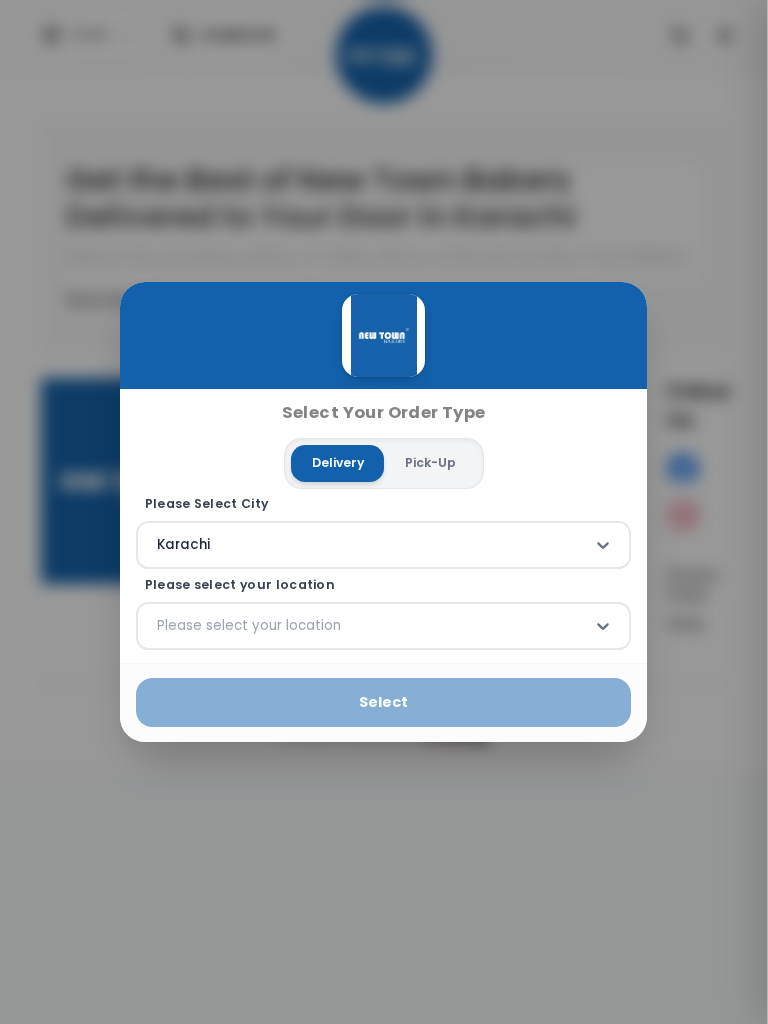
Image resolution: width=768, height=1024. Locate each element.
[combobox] (159, 545)
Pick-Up (430, 462)
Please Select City (207, 504)
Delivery (338, 462)
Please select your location (240, 585)
